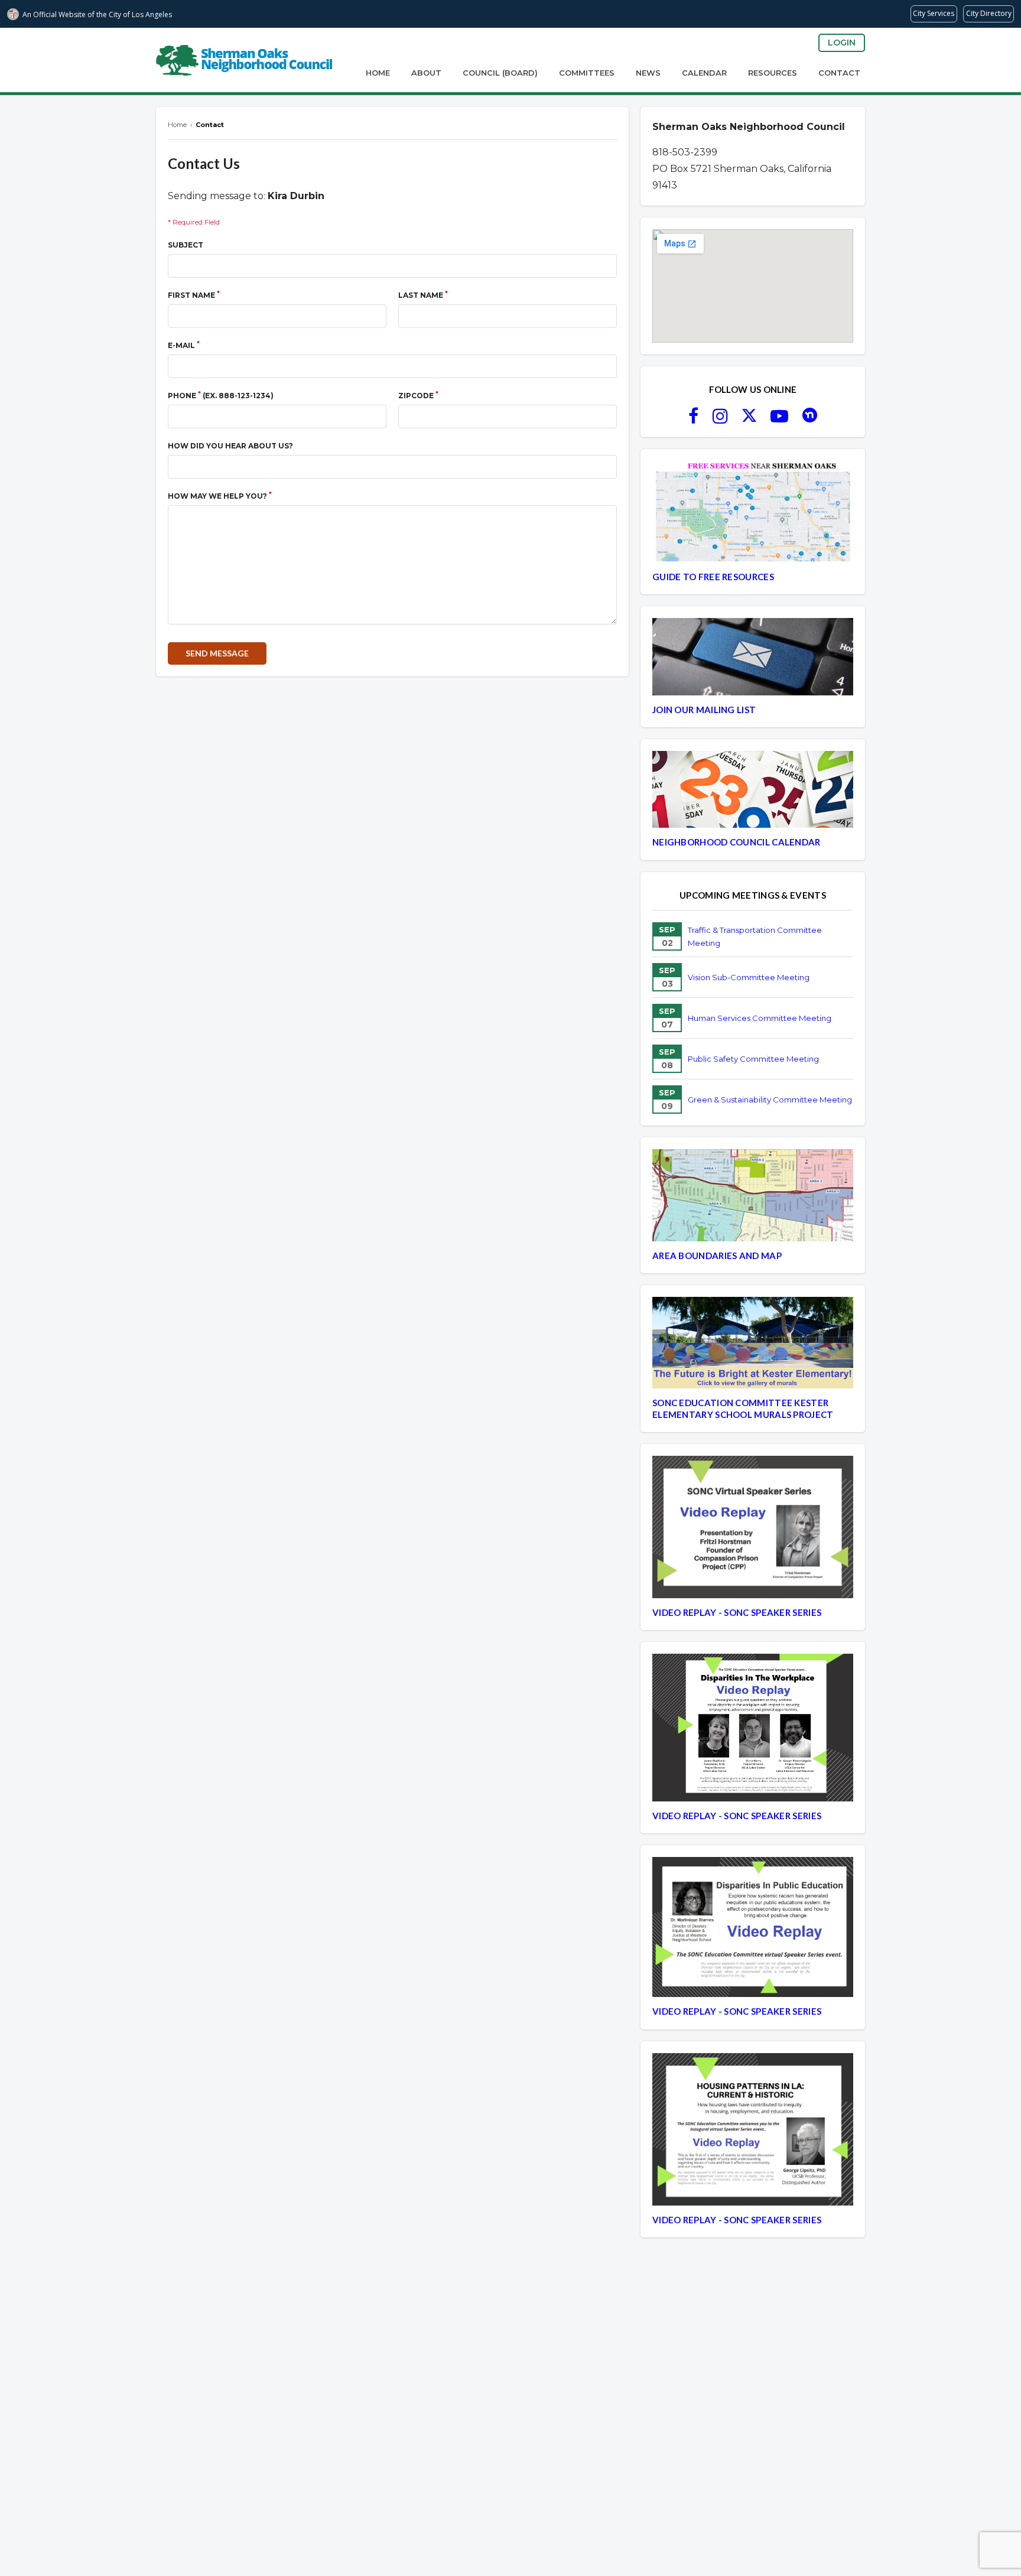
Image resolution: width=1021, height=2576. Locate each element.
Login (842, 43)
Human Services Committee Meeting (760, 1018)
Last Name (423, 295)
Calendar (704, 73)
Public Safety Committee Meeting (753, 1059)
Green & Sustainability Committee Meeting (770, 1100)
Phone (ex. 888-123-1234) (221, 395)
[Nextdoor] (810, 419)
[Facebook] (693, 419)
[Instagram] (720, 419)
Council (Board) (500, 73)
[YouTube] (779, 419)
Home (378, 73)
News (648, 73)
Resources (773, 73)
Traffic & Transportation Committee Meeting (755, 936)
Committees (587, 73)
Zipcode (418, 395)
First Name (194, 295)
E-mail (184, 345)
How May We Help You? (220, 495)
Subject (186, 245)
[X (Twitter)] (749, 419)
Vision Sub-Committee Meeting (749, 977)
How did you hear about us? (230, 446)
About (426, 73)
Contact (839, 73)
